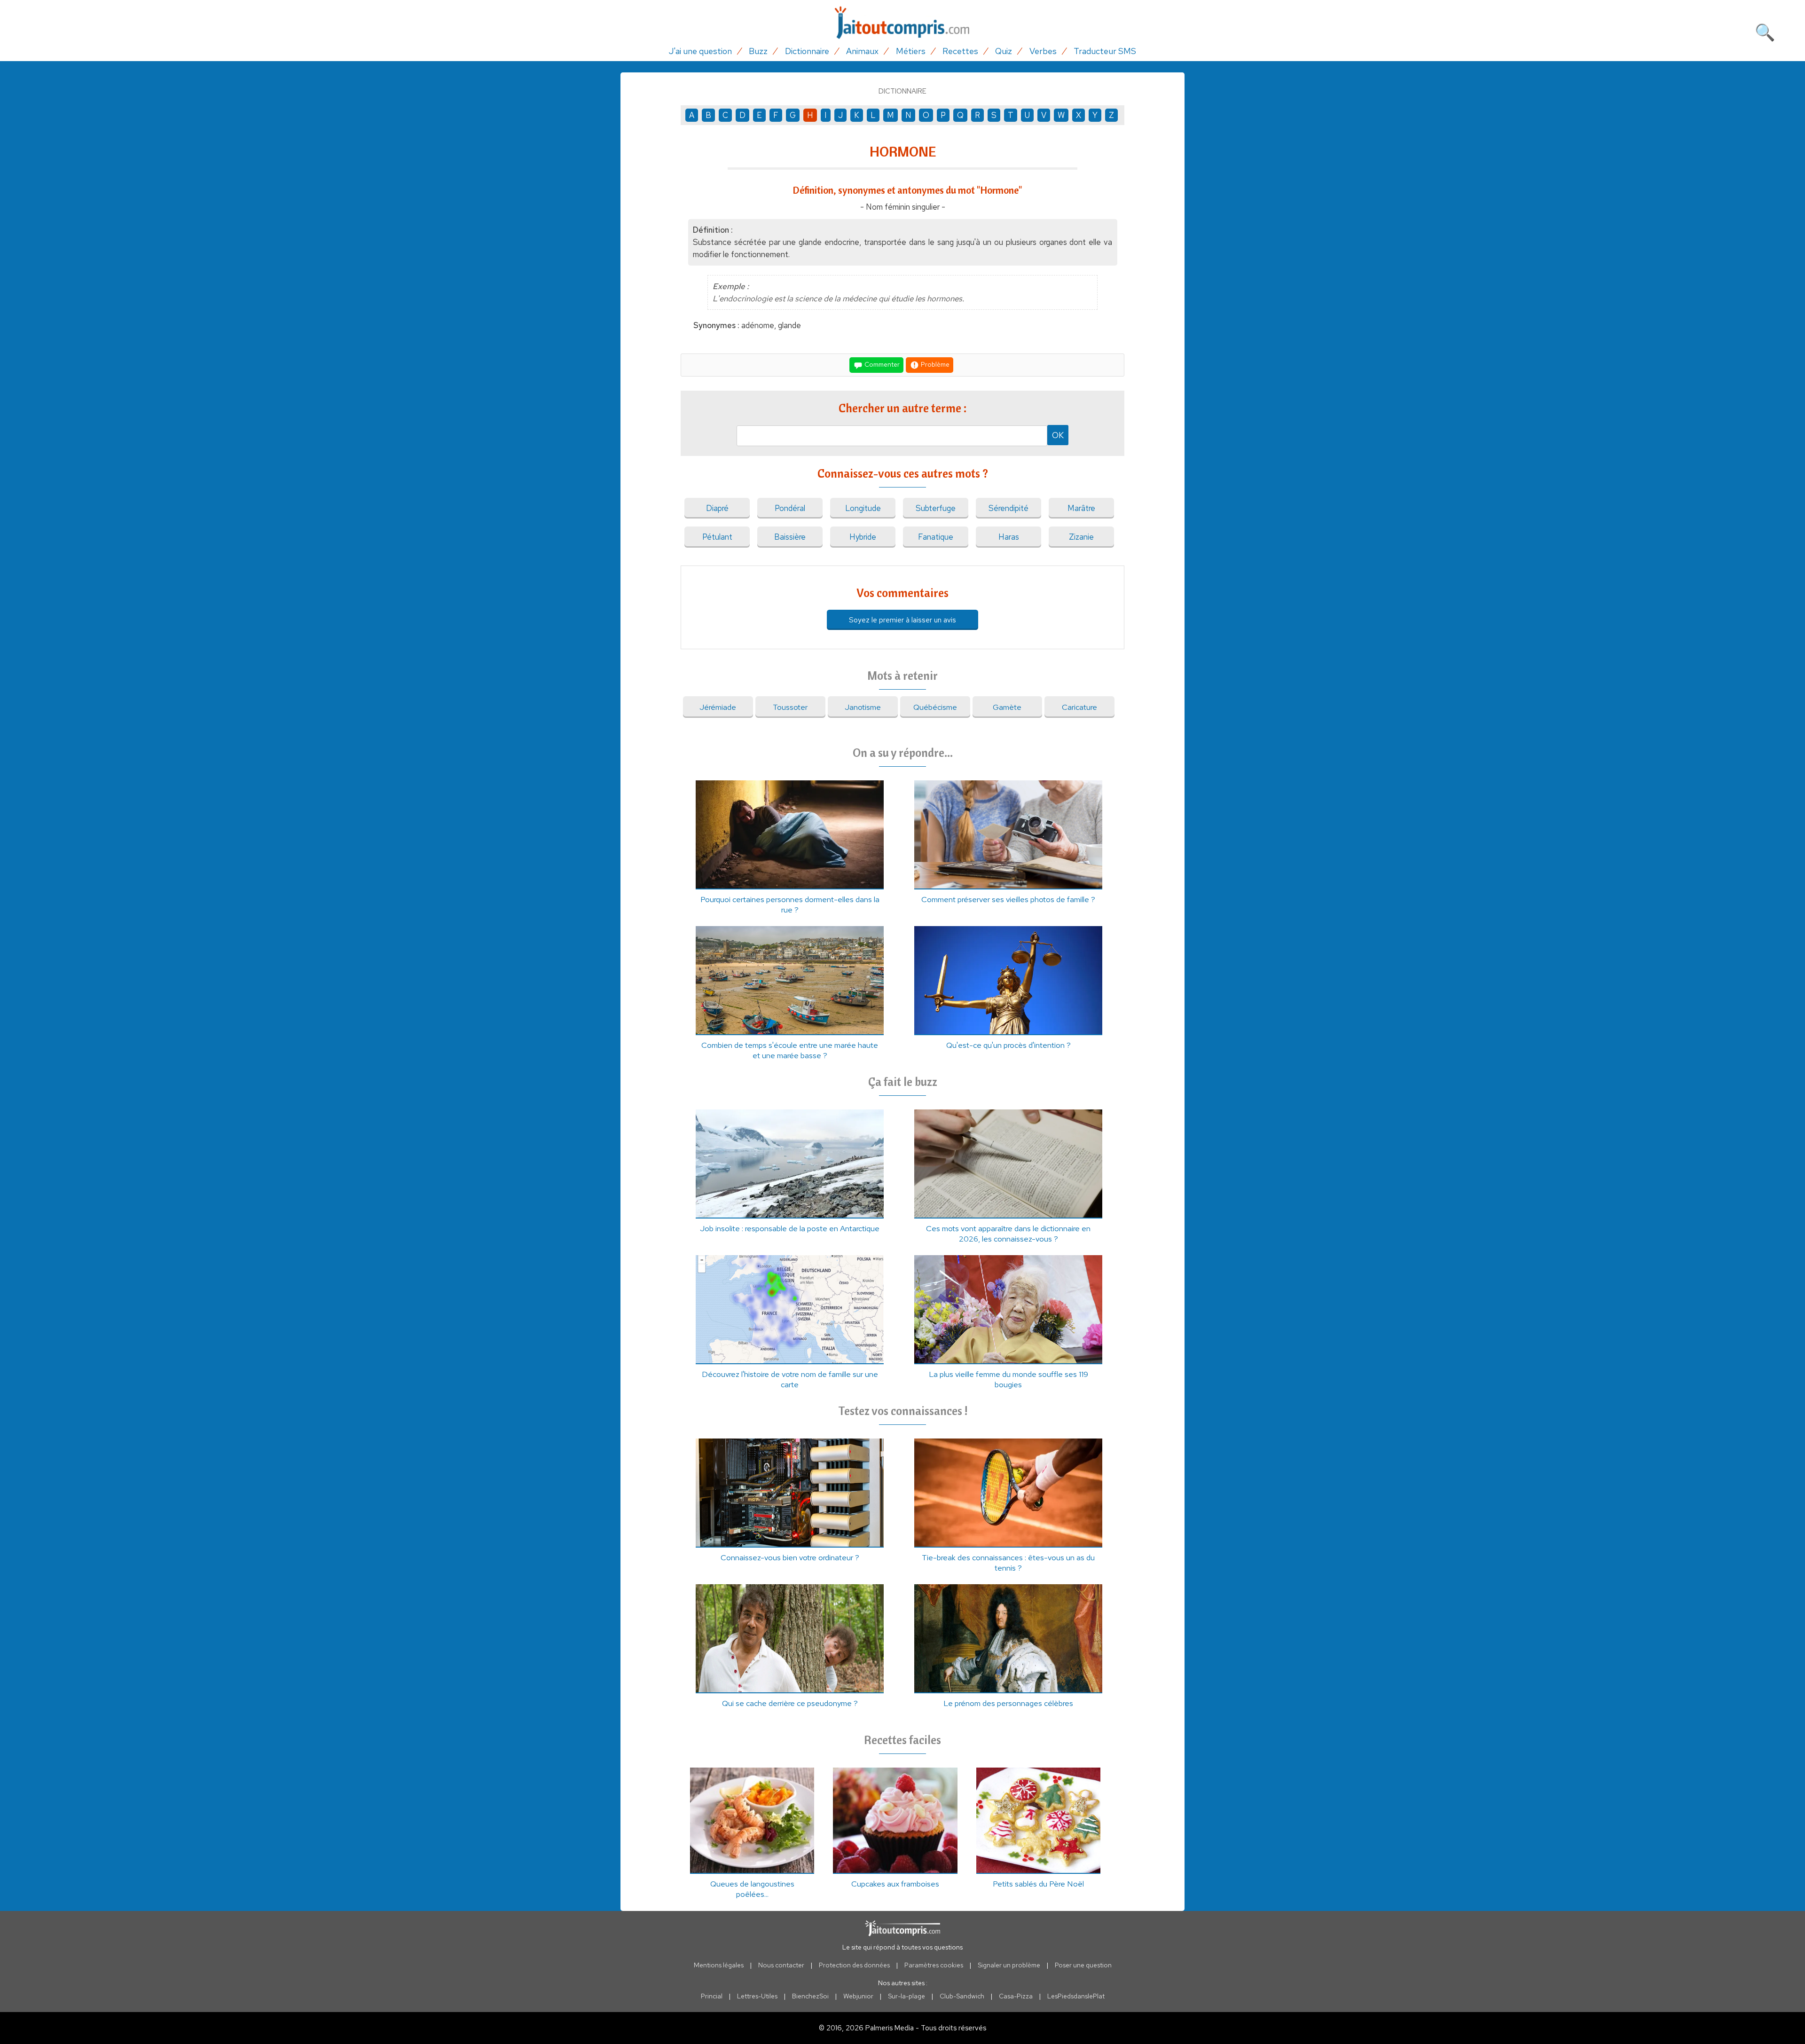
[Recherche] (1765, 31)
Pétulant (717, 537)
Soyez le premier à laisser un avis (902, 620)
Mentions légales (719, 1965)
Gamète (1007, 707)
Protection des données (854, 1965)
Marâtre (1081, 508)
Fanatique (936, 537)
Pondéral (790, 508)
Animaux (862, 51)
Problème (934, 364)
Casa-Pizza (1016, 1996)
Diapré (717, 508)
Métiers (911, 51)
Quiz (1004, 51)
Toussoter (790, 707)
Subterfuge (936, 508)
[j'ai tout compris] (902, 23)
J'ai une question (700, 51)
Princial (712, 1996)
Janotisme (863, 707)
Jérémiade (718, 707)
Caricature (1079, 707)
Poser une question (1083, 1965)
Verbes (1043, 51)
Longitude (863, 508)
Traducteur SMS (1105, 51)
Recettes (960, 51)
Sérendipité (1008, 508)
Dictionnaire (807, 51)
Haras (1009, 537)
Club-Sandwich (962, 1996)
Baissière (790, 537)
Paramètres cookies (934, 1965)
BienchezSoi (810, 1996)
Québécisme (935, 707)
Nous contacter (781, 1965)
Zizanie (1081, 537)
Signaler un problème (1009, 1965)
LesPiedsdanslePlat (1076, 1996)
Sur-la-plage (906, 1996)
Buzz (758, 51)
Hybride (863, 537)
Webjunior (858, 1996)
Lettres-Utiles (757, 1996)
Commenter (881, 364)
